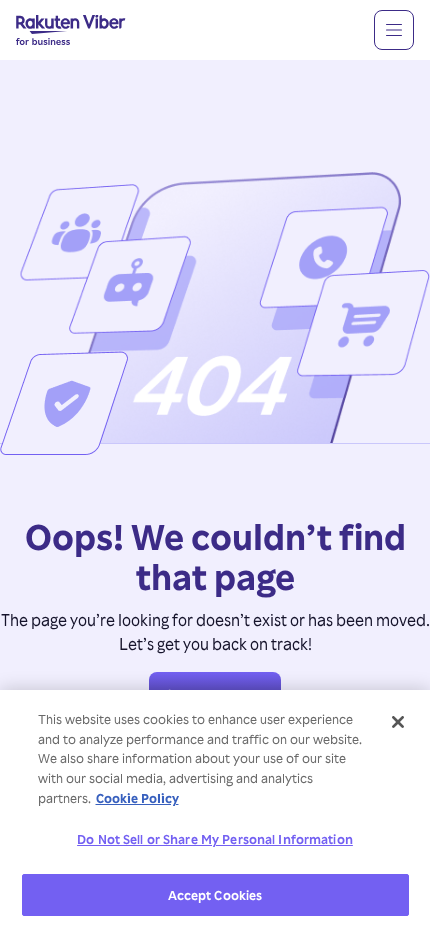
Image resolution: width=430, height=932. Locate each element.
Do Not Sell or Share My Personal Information (215, 838)
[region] (215, 811)
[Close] (398, 722)
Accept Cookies (215, 894)
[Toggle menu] (394, 30)
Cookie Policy (137, 797)
